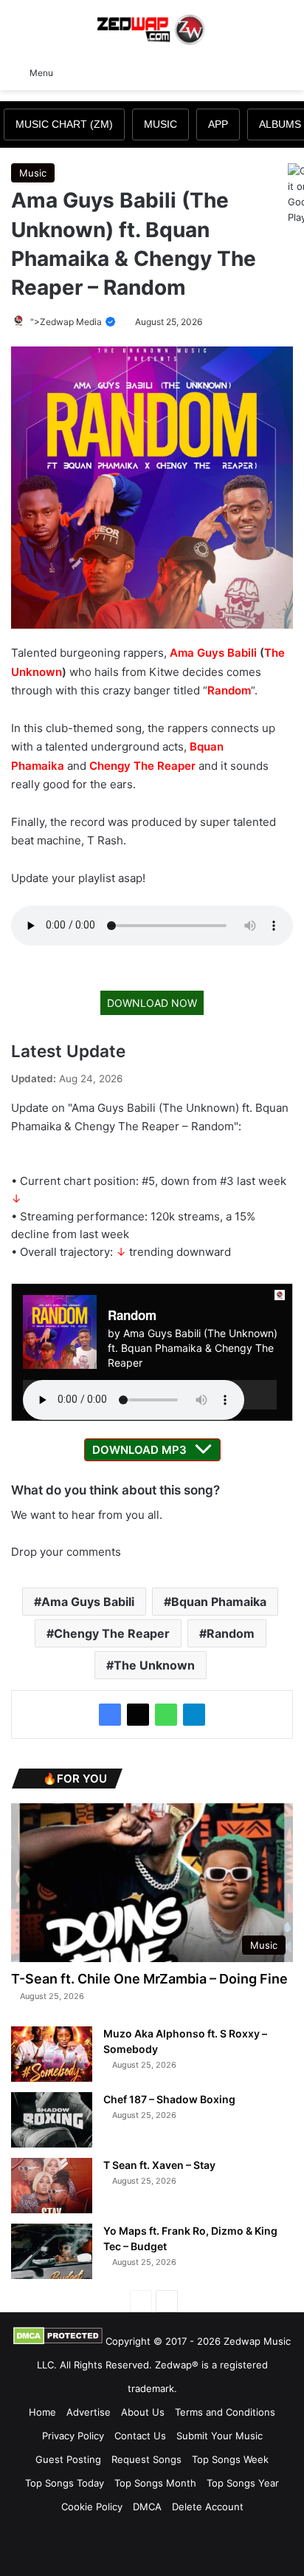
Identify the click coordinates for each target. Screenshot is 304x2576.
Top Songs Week (230, 2459)
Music (33, 173)
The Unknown (154, 1665)
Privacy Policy (73, 2436)
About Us (143, 2412)
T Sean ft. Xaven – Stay (159, 2165)
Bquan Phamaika (219, 1602)
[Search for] (286, 72)
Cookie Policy (92, 2507)
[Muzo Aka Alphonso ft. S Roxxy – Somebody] (52, 2054)
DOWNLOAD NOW (152, 1003)
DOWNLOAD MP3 (139, 1450)
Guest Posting (68, 2459)
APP (218, 124)
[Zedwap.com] (152, 28)
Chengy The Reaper (142, 766)
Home (42, 2412)
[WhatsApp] (166, 1715)
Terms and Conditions (225, 2412)
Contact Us (140, 2436)
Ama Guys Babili (213, 653)
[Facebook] (110, 1715)
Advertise (89, 2412)
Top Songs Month (155, 2483)
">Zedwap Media (67, 322)
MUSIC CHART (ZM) (64, 124)
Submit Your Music (220, 2436)
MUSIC (160, 124)
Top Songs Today (65, 2483)
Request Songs (146, 2459)
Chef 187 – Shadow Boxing (169, 2099)
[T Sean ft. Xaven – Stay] (52, 2186)
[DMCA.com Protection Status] (58, 2341)
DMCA (147, 2507)
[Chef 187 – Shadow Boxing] (52, 2120)
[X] (138, 1715)
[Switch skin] (260, 72)
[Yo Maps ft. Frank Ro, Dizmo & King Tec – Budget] (52, 2251)
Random (229, 690)
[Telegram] (194, 1715)
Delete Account (208, 2507)
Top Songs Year (243, 2483)
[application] (150, 1395)
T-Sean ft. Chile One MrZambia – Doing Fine (149, 1979)
